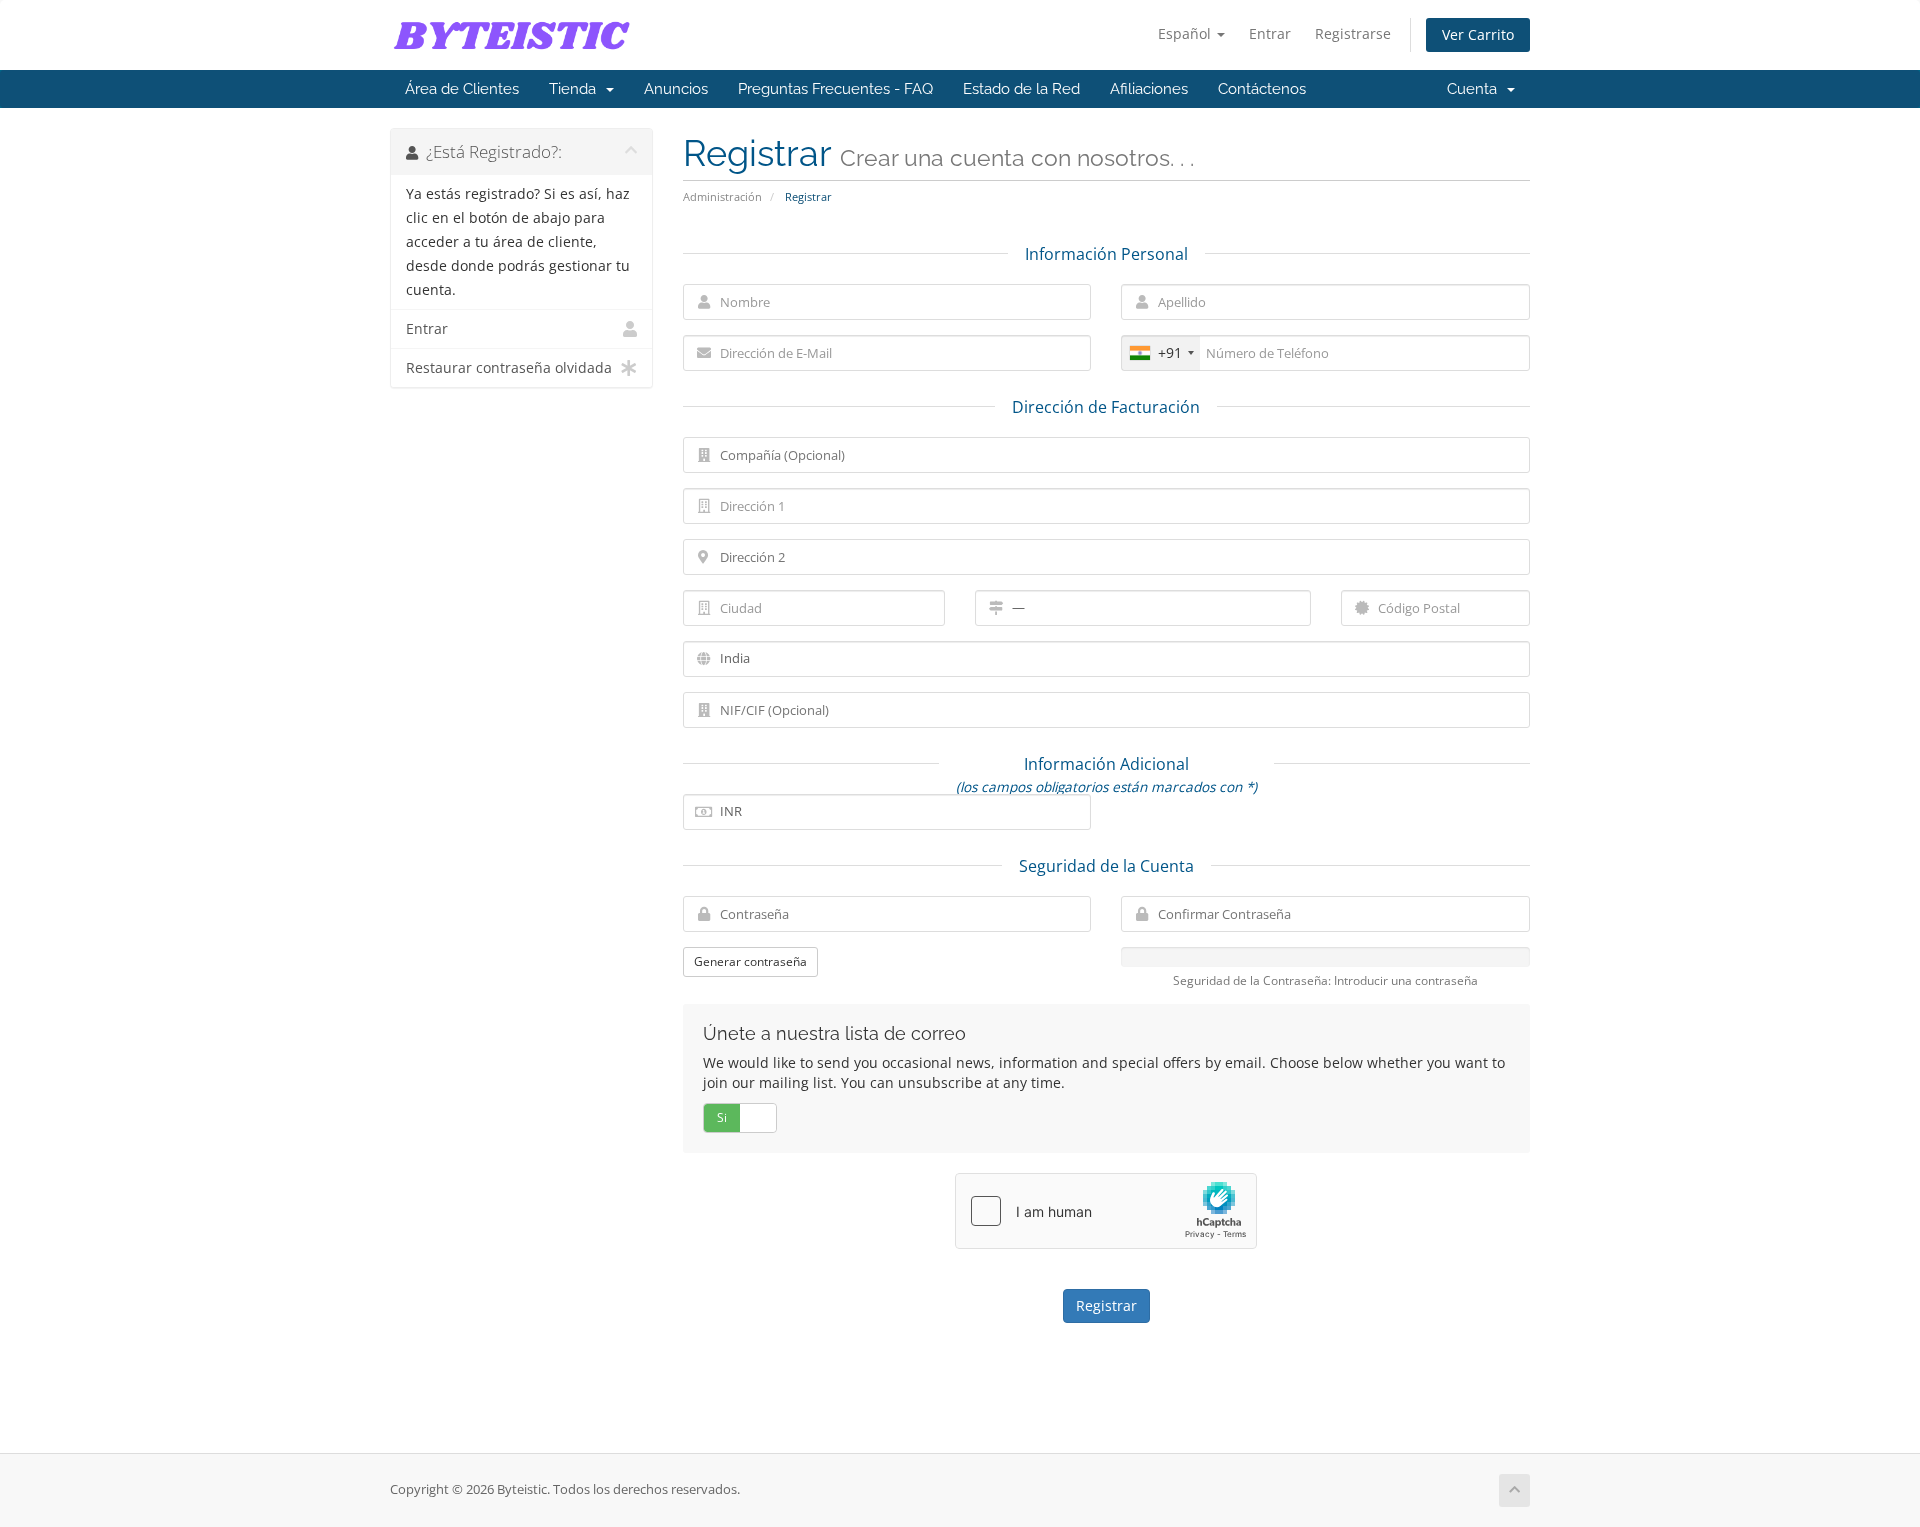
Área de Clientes (462, 89)
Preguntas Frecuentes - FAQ (835, 89)
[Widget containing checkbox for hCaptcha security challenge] (1106, 1211)
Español (1186, 33)
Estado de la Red (1021, 89)
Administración (722, 196)
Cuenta (1476, 89)
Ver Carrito (1478, 34)
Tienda (576, 89)
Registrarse (1353, 33)
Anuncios (676, 89)
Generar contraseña (750, 961)
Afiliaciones (1149, 89)
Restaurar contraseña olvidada (509, 368)
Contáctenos (1262, 89)
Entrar (1270, 33)
